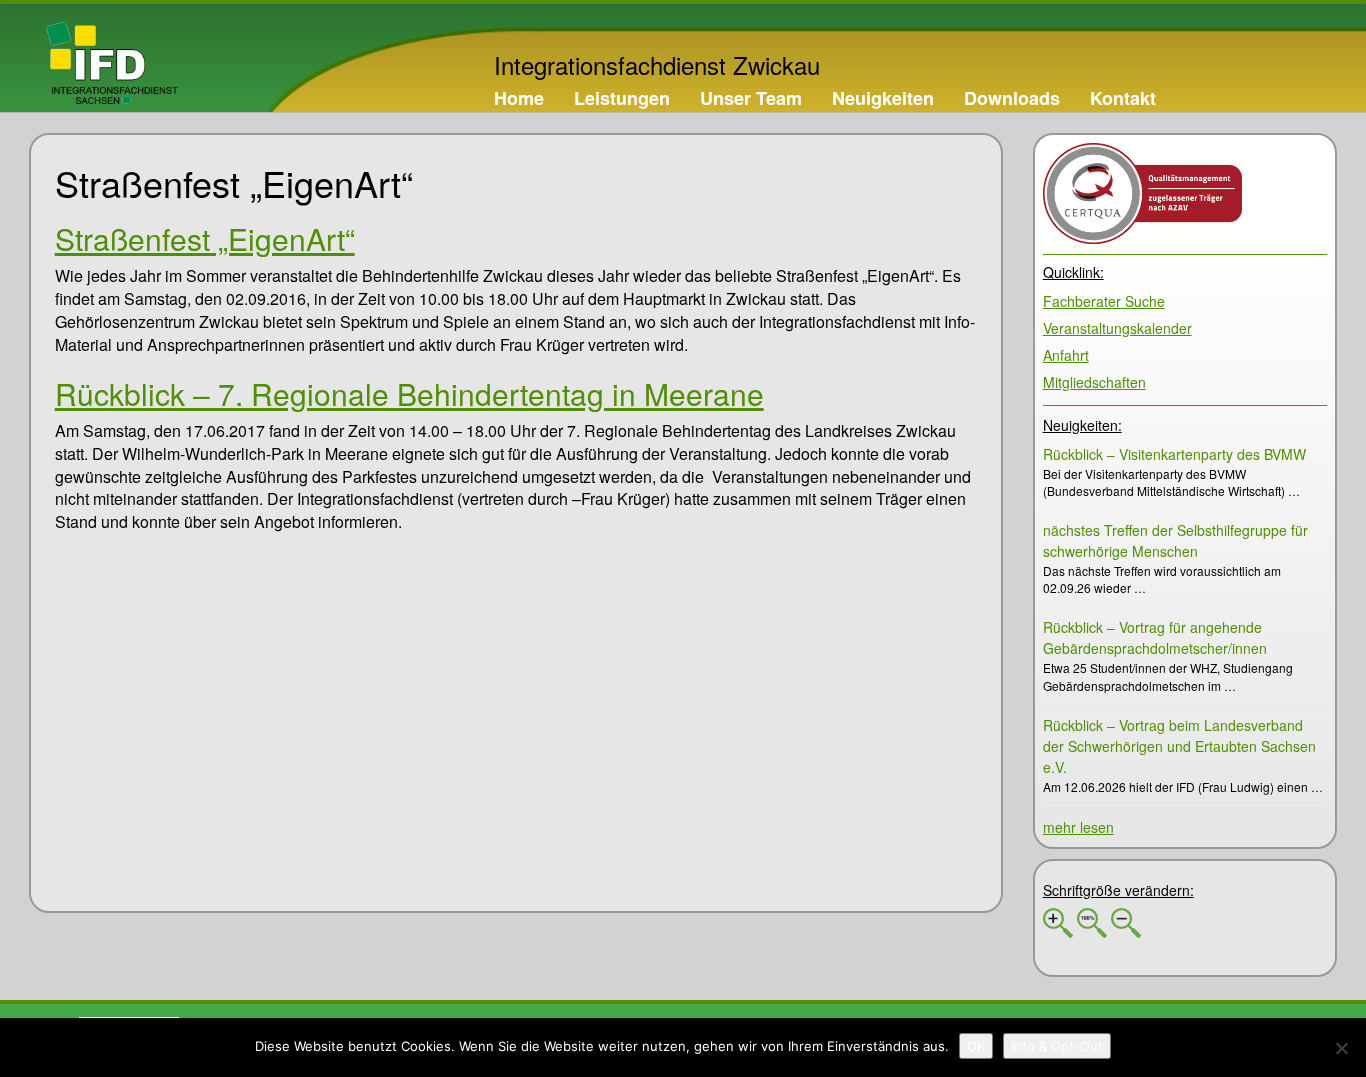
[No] (1341, 1048)
